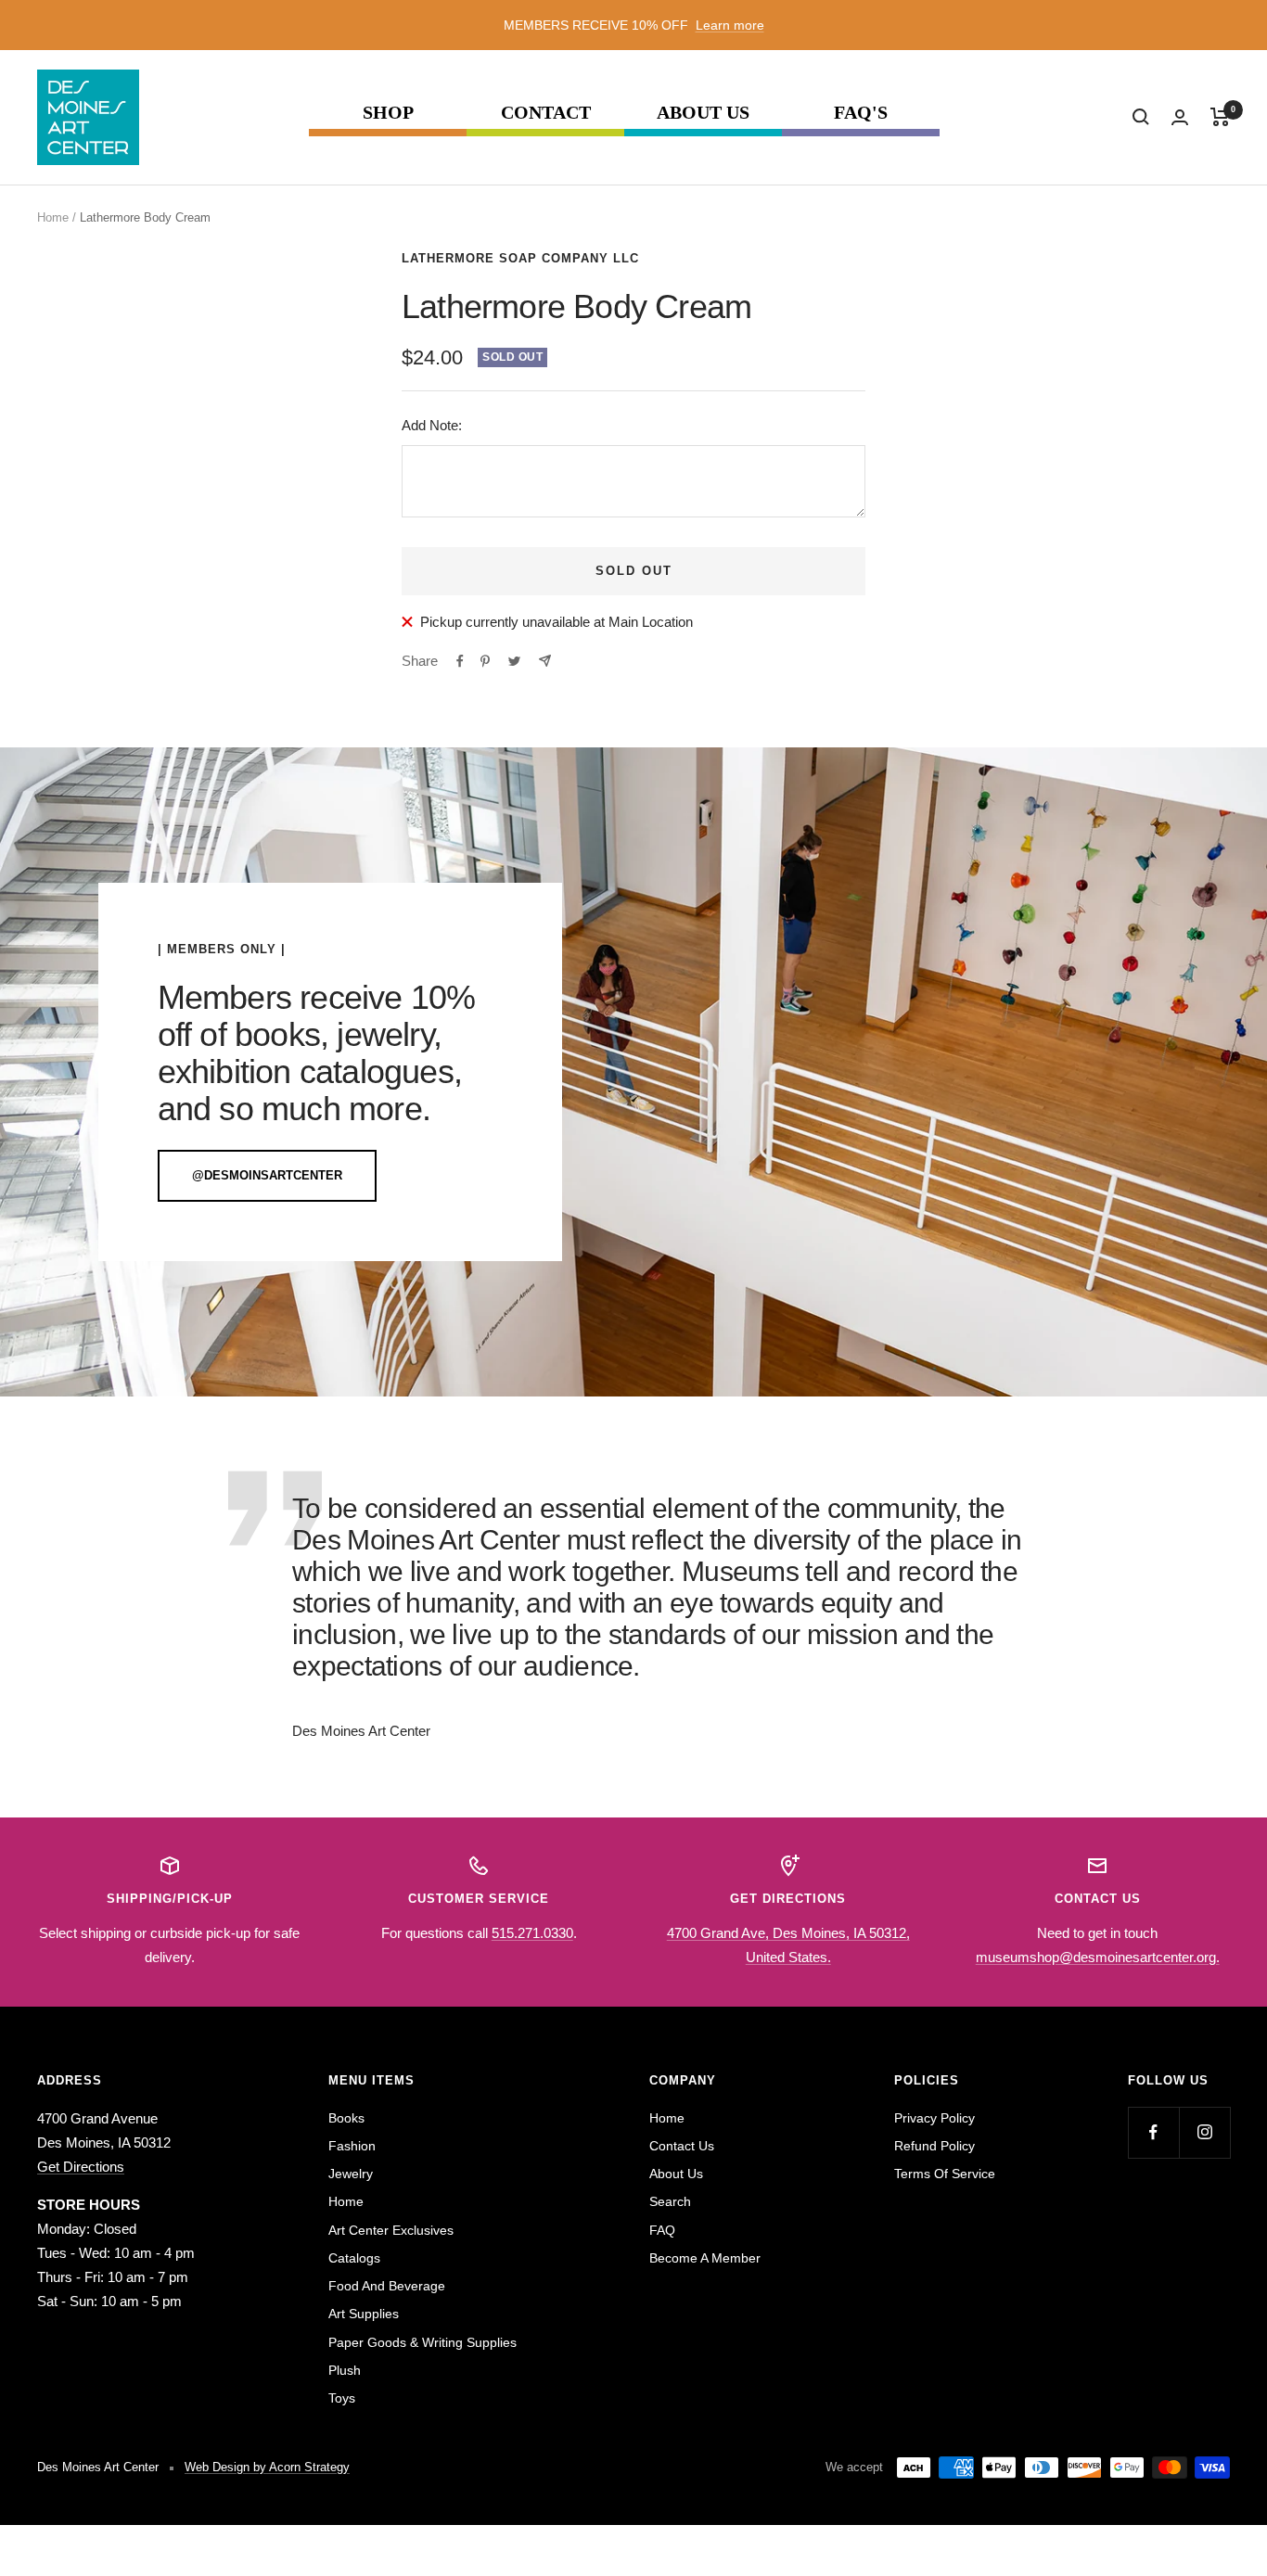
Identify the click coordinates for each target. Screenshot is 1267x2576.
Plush (345, 2370)
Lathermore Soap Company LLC (520, 258)
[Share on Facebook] (460, 661)
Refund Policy (934, 2146)
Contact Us (682, 2146)
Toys (342, 2398)
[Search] (1141, 117)
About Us (703, 113)
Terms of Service (945, 2174)
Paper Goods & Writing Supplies (422, 2342)
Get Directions (81, 2167)
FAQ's (861, 113)
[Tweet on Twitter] (514, 661)
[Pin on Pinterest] (485, 661)
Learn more (730, 25)
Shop (388, 113)
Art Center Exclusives (391, 2230)
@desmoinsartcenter (267, 1175)
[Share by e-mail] (545, 661)
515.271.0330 (532, 1933)
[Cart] (1220, 117)
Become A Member (705, 2258)
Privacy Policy (934, 2118)
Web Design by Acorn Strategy (267, 2467)
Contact (546, 113)
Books (346, 2118)
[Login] (1180, 117)
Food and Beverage (387, 2286)
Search (670, 2201)
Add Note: (432, 425)
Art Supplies (364, 2314)
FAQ (662, 2230)
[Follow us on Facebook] (1153, 2132)
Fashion (352, 2146)
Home (53, 217)
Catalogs (354, 2258)
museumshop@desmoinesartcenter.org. (1098, 1957)
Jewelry (351, 2174)
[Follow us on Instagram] (1204, 2132)
